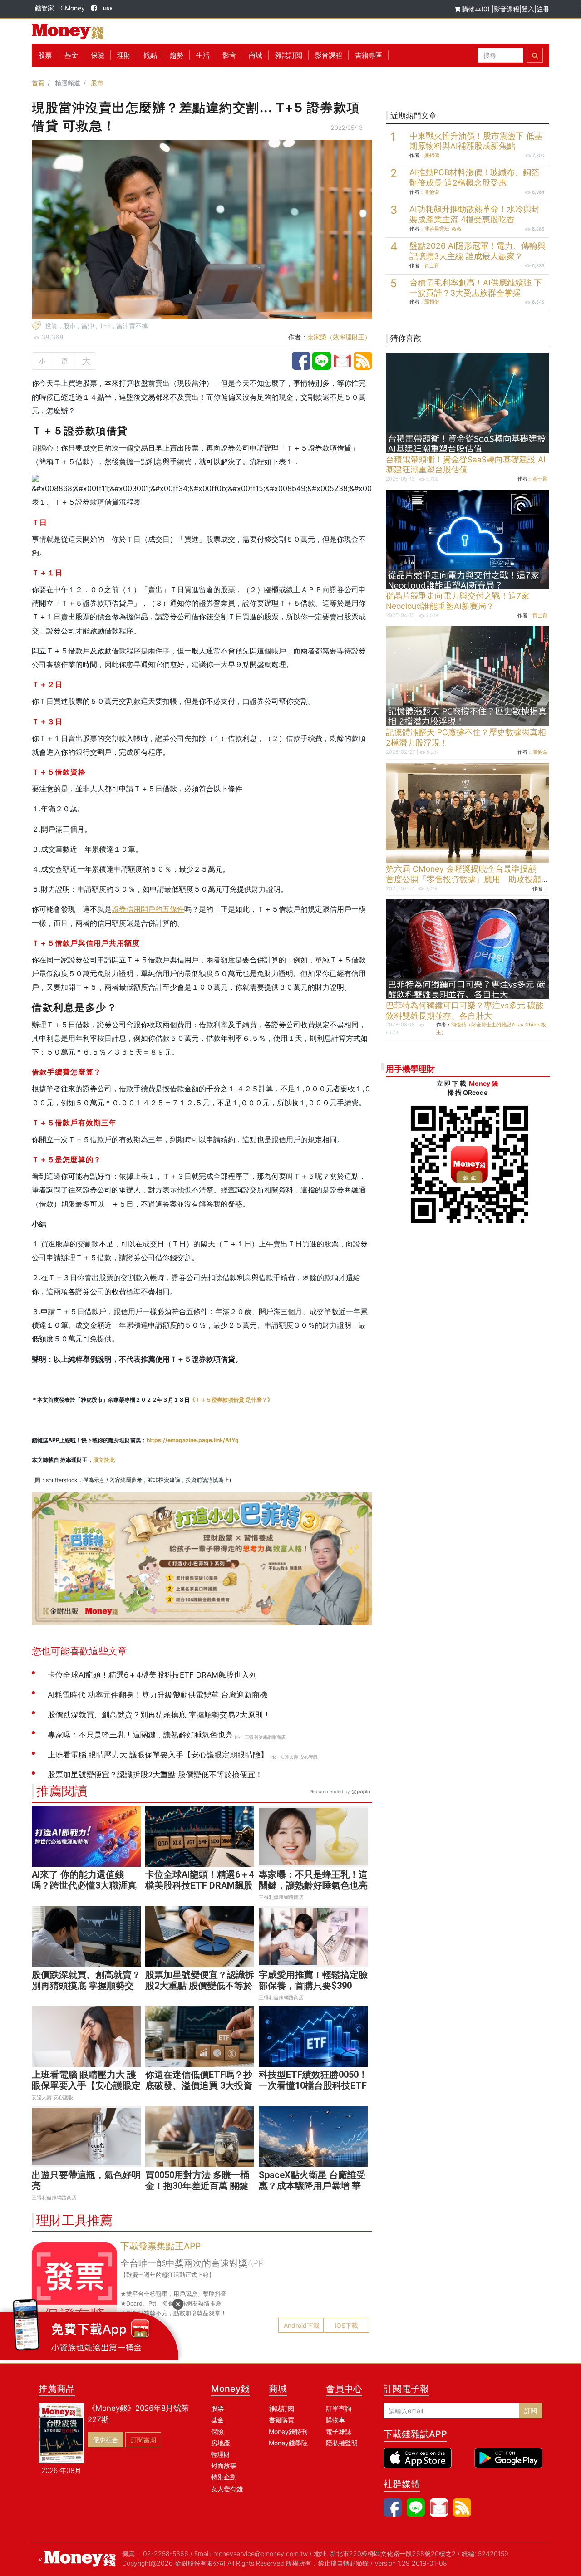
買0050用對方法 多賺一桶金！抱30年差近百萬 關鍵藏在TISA (197, 2186)
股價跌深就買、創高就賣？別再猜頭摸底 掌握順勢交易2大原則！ (86, 1986)
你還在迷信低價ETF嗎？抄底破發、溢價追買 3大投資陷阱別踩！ (199, 2085)
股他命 (432, 192)
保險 (98, 55)
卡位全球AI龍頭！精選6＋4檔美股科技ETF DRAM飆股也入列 (200, 1885)
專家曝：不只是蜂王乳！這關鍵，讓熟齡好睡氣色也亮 (313, 1880)
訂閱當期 (143, 2440)
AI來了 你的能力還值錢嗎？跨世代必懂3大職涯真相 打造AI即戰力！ (84, 1885)
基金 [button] (71, 55)
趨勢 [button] (177, 55)
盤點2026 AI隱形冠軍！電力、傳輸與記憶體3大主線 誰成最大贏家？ (478, 251)
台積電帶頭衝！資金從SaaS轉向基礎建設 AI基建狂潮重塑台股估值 (466, 465)
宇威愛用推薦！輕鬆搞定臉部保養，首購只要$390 (313, 1980)
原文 (104, 1460)
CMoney (73, 8)
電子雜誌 (339, 2431)
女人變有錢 (227, 2489)
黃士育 (432, 265)
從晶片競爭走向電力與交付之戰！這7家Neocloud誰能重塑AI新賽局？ (458, 601)
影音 (229, 55)
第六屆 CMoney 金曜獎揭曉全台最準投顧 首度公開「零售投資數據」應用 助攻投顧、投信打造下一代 (468, 879)
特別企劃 (224, 2477)
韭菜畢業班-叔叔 (443, 229)
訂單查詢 (339, 2408)
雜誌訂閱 (289, 55)
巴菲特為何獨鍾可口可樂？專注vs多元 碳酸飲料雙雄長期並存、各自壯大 (465, 1011)
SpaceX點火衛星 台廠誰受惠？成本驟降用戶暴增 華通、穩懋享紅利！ (312, 2186)
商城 (256, 55)
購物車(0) (476, 9)
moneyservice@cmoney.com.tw (261, 2554)
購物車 (335, 2420)
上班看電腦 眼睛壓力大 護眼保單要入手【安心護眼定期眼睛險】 (86, 2085)
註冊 (543, 9)
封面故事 (224, 2466)
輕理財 (221, 2454)
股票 (45, 55)
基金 (217, 2420)
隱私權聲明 (342, 2443)
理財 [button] (124, 55)
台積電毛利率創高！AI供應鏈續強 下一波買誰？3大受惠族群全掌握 (476, 288)
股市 (97, 83)
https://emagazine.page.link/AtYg (193, 1440)
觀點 (150, 55)
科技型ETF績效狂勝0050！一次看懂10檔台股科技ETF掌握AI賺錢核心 (313, 2085)
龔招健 (432, 155)
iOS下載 (347, 2325)
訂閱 (531, 2411)
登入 (528, 9)
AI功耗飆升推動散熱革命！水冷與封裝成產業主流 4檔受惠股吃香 (475, 214)
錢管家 (44, 8)
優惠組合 (106, 2440)
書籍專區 (369, 55)
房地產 (221, 2443)
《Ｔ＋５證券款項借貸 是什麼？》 (231, 1400)
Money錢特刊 (288, 2431)
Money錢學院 (288, 2443)
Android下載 (302, 2325)
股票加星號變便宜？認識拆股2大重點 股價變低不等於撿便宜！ (200, 1986)
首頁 (38, 83)
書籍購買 (281, 2420)
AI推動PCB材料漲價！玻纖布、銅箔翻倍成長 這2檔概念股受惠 (474, 177)
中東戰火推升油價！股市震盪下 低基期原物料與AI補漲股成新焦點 (476, 141)
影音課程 (507, 9)
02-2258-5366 (166, 2554)
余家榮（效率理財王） (339, 337)
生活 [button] (203, 55)
